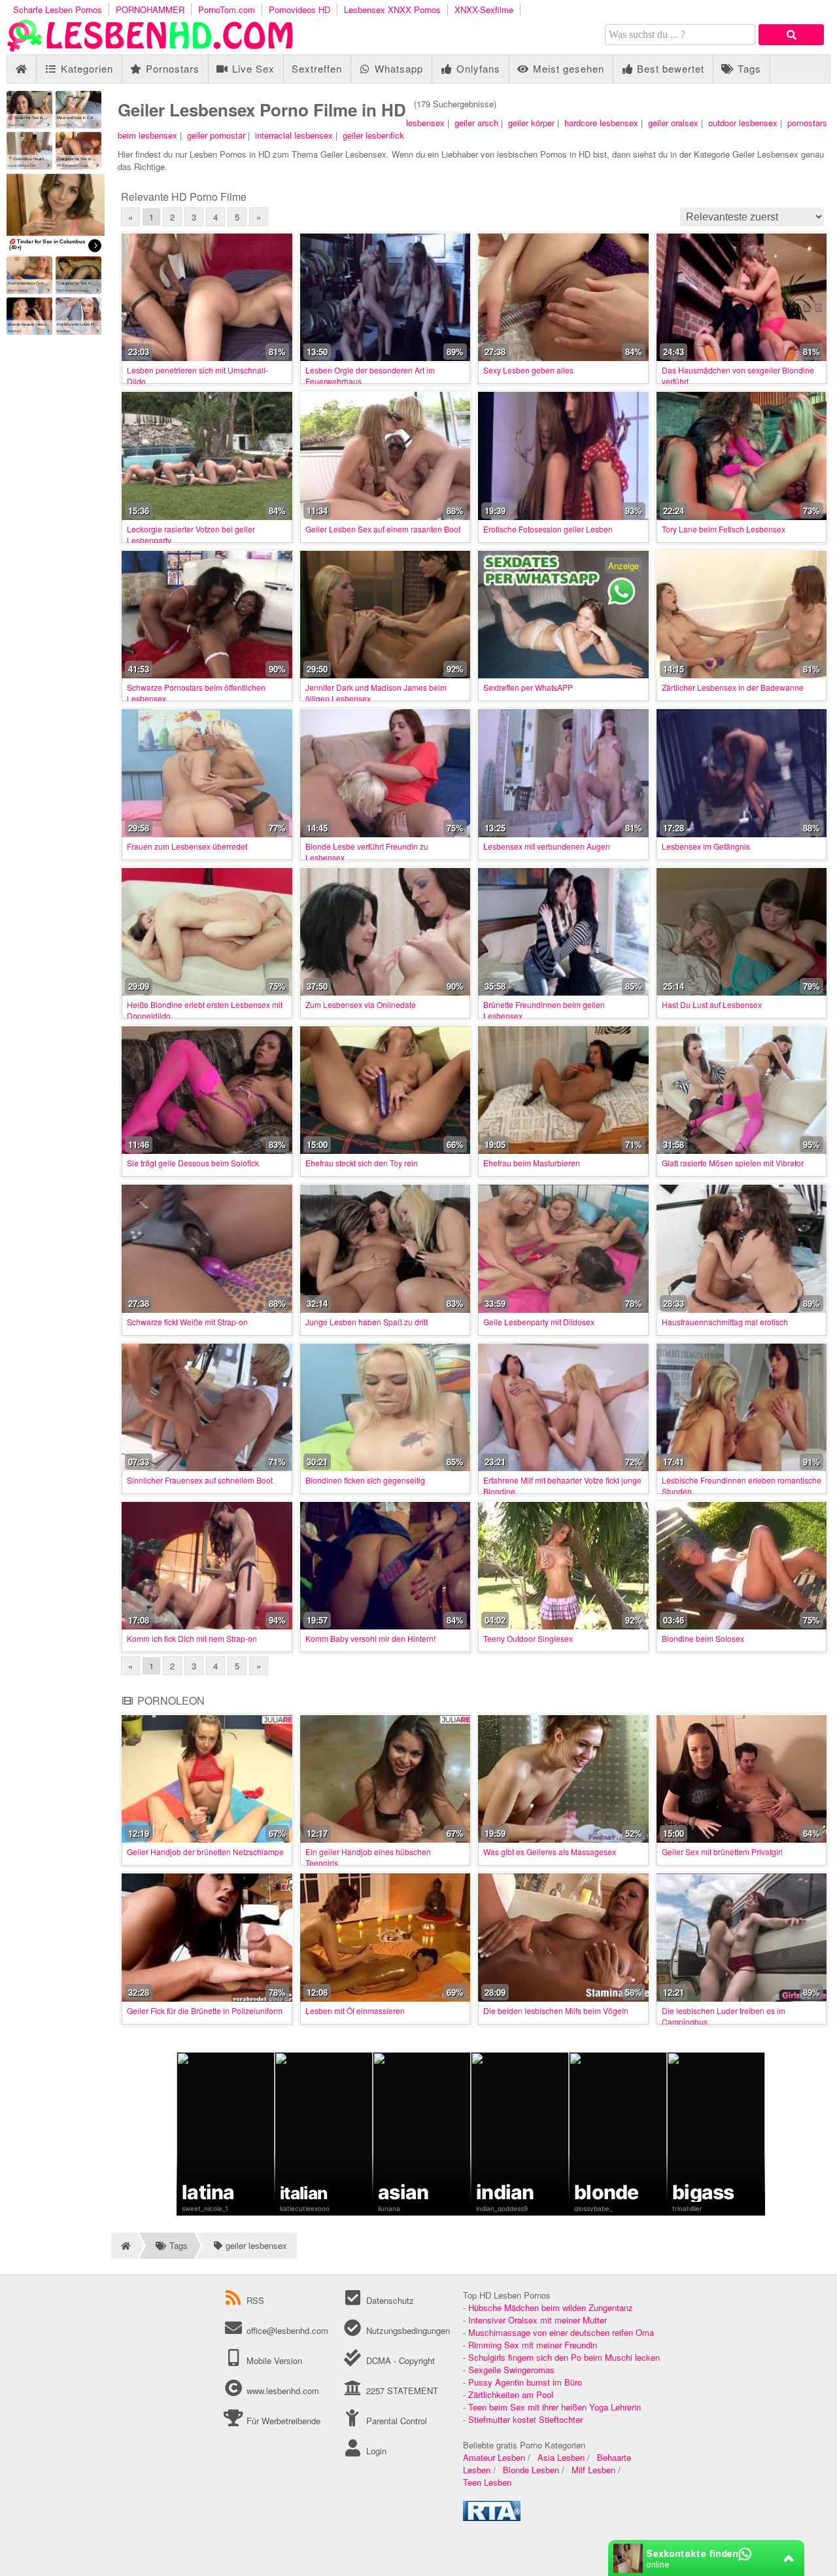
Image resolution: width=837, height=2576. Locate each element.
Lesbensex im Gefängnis (706, 846)
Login (375, 2451)
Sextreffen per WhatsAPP (528, 687)
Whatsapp (397, 68)
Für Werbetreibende (282, 2421)
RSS (255, 2300)
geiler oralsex (673, 123)
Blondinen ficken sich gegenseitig (365, 1480)
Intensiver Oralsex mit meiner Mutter (538, 2320)
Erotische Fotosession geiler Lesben (548, 529)
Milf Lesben (593, 2470)
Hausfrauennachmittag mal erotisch (725, 1322)
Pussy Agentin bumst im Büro (525, 2382)
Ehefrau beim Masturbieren (532, 1163)
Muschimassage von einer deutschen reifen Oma (561, 2332)
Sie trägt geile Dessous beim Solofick (193, 1163)
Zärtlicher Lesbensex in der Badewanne (733, 687)
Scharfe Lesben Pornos (58, 9)
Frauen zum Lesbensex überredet (187, 846)
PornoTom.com (227, 9)
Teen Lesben (487, 2482)
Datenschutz (388, 2300)
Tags (748, 68)
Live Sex (252, 68)
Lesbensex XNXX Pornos (392, 9)
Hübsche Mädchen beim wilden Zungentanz (551, 2307)
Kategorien (85, 68)
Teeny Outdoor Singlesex (528, 1638)
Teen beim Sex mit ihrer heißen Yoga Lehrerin (555, 2407)
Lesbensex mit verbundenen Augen (547, 846)
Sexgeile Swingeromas (511, 2370)
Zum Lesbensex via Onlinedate (361, 1004)
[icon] (21, 69)
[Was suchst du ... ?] (791, 35)
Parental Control (395, 2421)
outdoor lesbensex (743, 123)
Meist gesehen (567, 68)
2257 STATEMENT (401, 2391)
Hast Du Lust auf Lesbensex (712, 1004)
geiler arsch (476, 123)
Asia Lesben (561, 2457)
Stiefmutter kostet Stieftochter (525, 2419)
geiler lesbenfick (373, 135)
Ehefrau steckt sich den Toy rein (362, 1163)
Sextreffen (317, 68)
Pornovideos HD (299, 9)
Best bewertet (669, 68)
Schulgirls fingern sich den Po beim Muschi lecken (564, 2357)
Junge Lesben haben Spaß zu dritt (367, 1322)
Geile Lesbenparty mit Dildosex (539, 1322)
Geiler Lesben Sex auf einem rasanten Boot (383, 529)
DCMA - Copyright (399, 2360)
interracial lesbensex (294, 135)
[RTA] (492, 2517)
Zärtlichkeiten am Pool (511, 2394)
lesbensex (425, 123)
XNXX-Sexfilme (484, 9)
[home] (124, 2246)
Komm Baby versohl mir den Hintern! (370, 1638)
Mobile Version (273, 2360)
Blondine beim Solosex (703, 1638)
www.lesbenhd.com (283, 2391)
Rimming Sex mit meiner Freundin (533, 2345)
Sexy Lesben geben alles (528, 370)
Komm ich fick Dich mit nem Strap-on (192, 1638)
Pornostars (171, 68)
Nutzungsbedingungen (406, 2330)
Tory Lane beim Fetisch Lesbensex (724, 529)
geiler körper (531, 123)
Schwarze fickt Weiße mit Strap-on (187, 1322)
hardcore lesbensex (601, 123)
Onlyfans (477, 68)
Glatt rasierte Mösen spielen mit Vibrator (733, 1163)
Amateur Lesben (494, 2457)
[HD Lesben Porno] (150, 48)
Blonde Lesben (531, 2470)
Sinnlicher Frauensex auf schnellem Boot (200, 1480)
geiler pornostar (216, 135)
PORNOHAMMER (150, 9)
